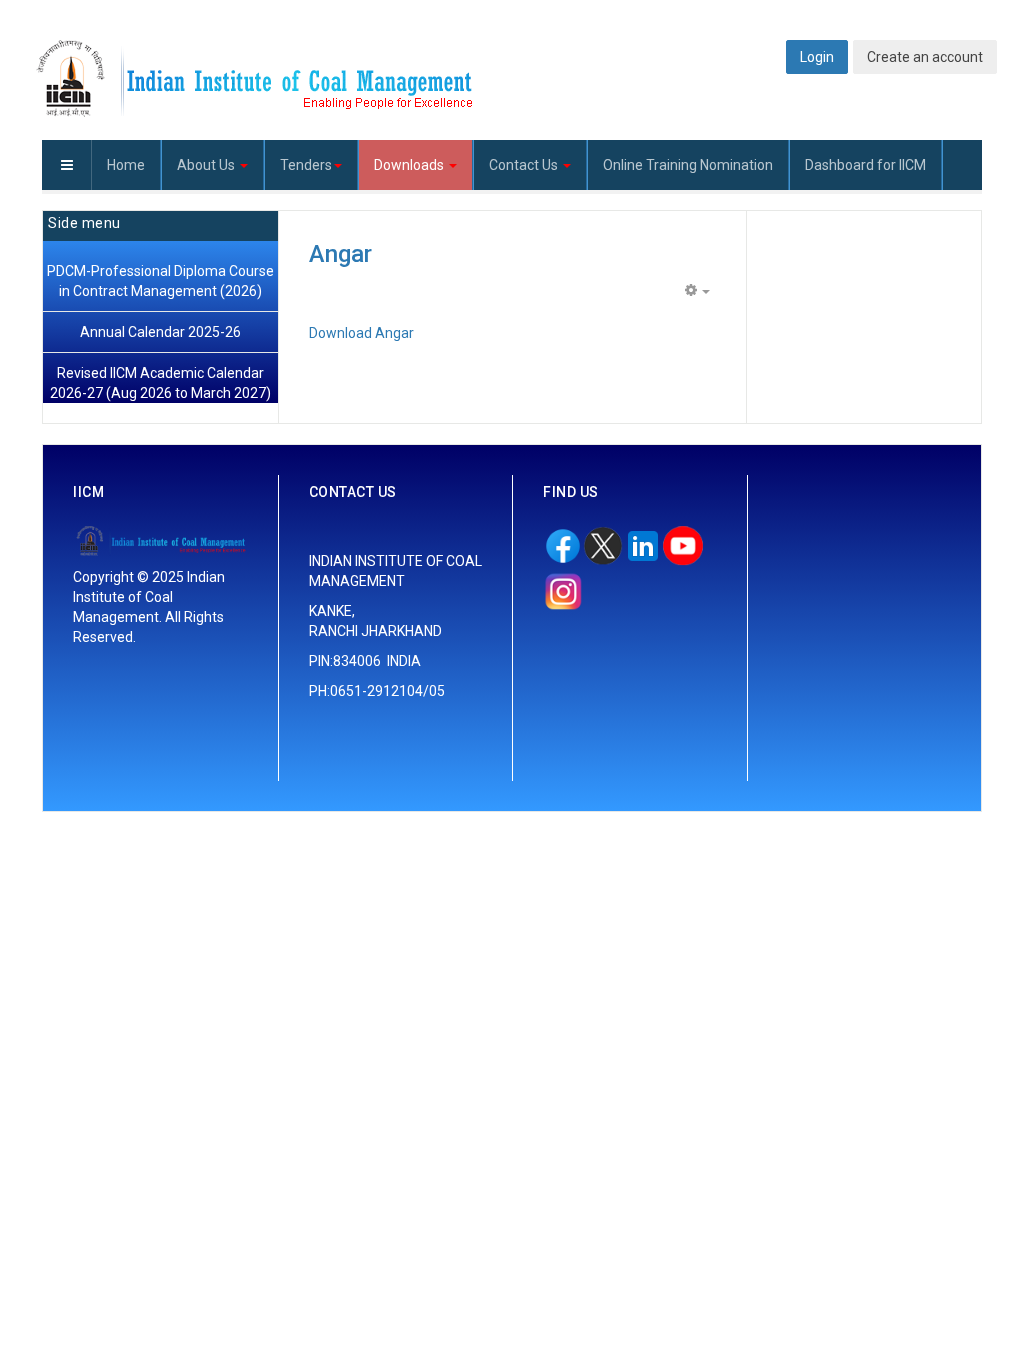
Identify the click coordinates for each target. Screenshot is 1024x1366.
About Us (207, 165)
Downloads (410, 165)
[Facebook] (563, 542)
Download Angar (361, 333)
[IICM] (252, 80)
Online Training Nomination (688, 165)
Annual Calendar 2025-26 (160, 332)
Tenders (306, 165)
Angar (340, 254)
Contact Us (525, 165)
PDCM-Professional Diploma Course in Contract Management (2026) (160, 281)
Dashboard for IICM (865, 165)
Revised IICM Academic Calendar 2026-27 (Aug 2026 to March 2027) (160, 383)
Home (126, 165)
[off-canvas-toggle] (67, 165)
